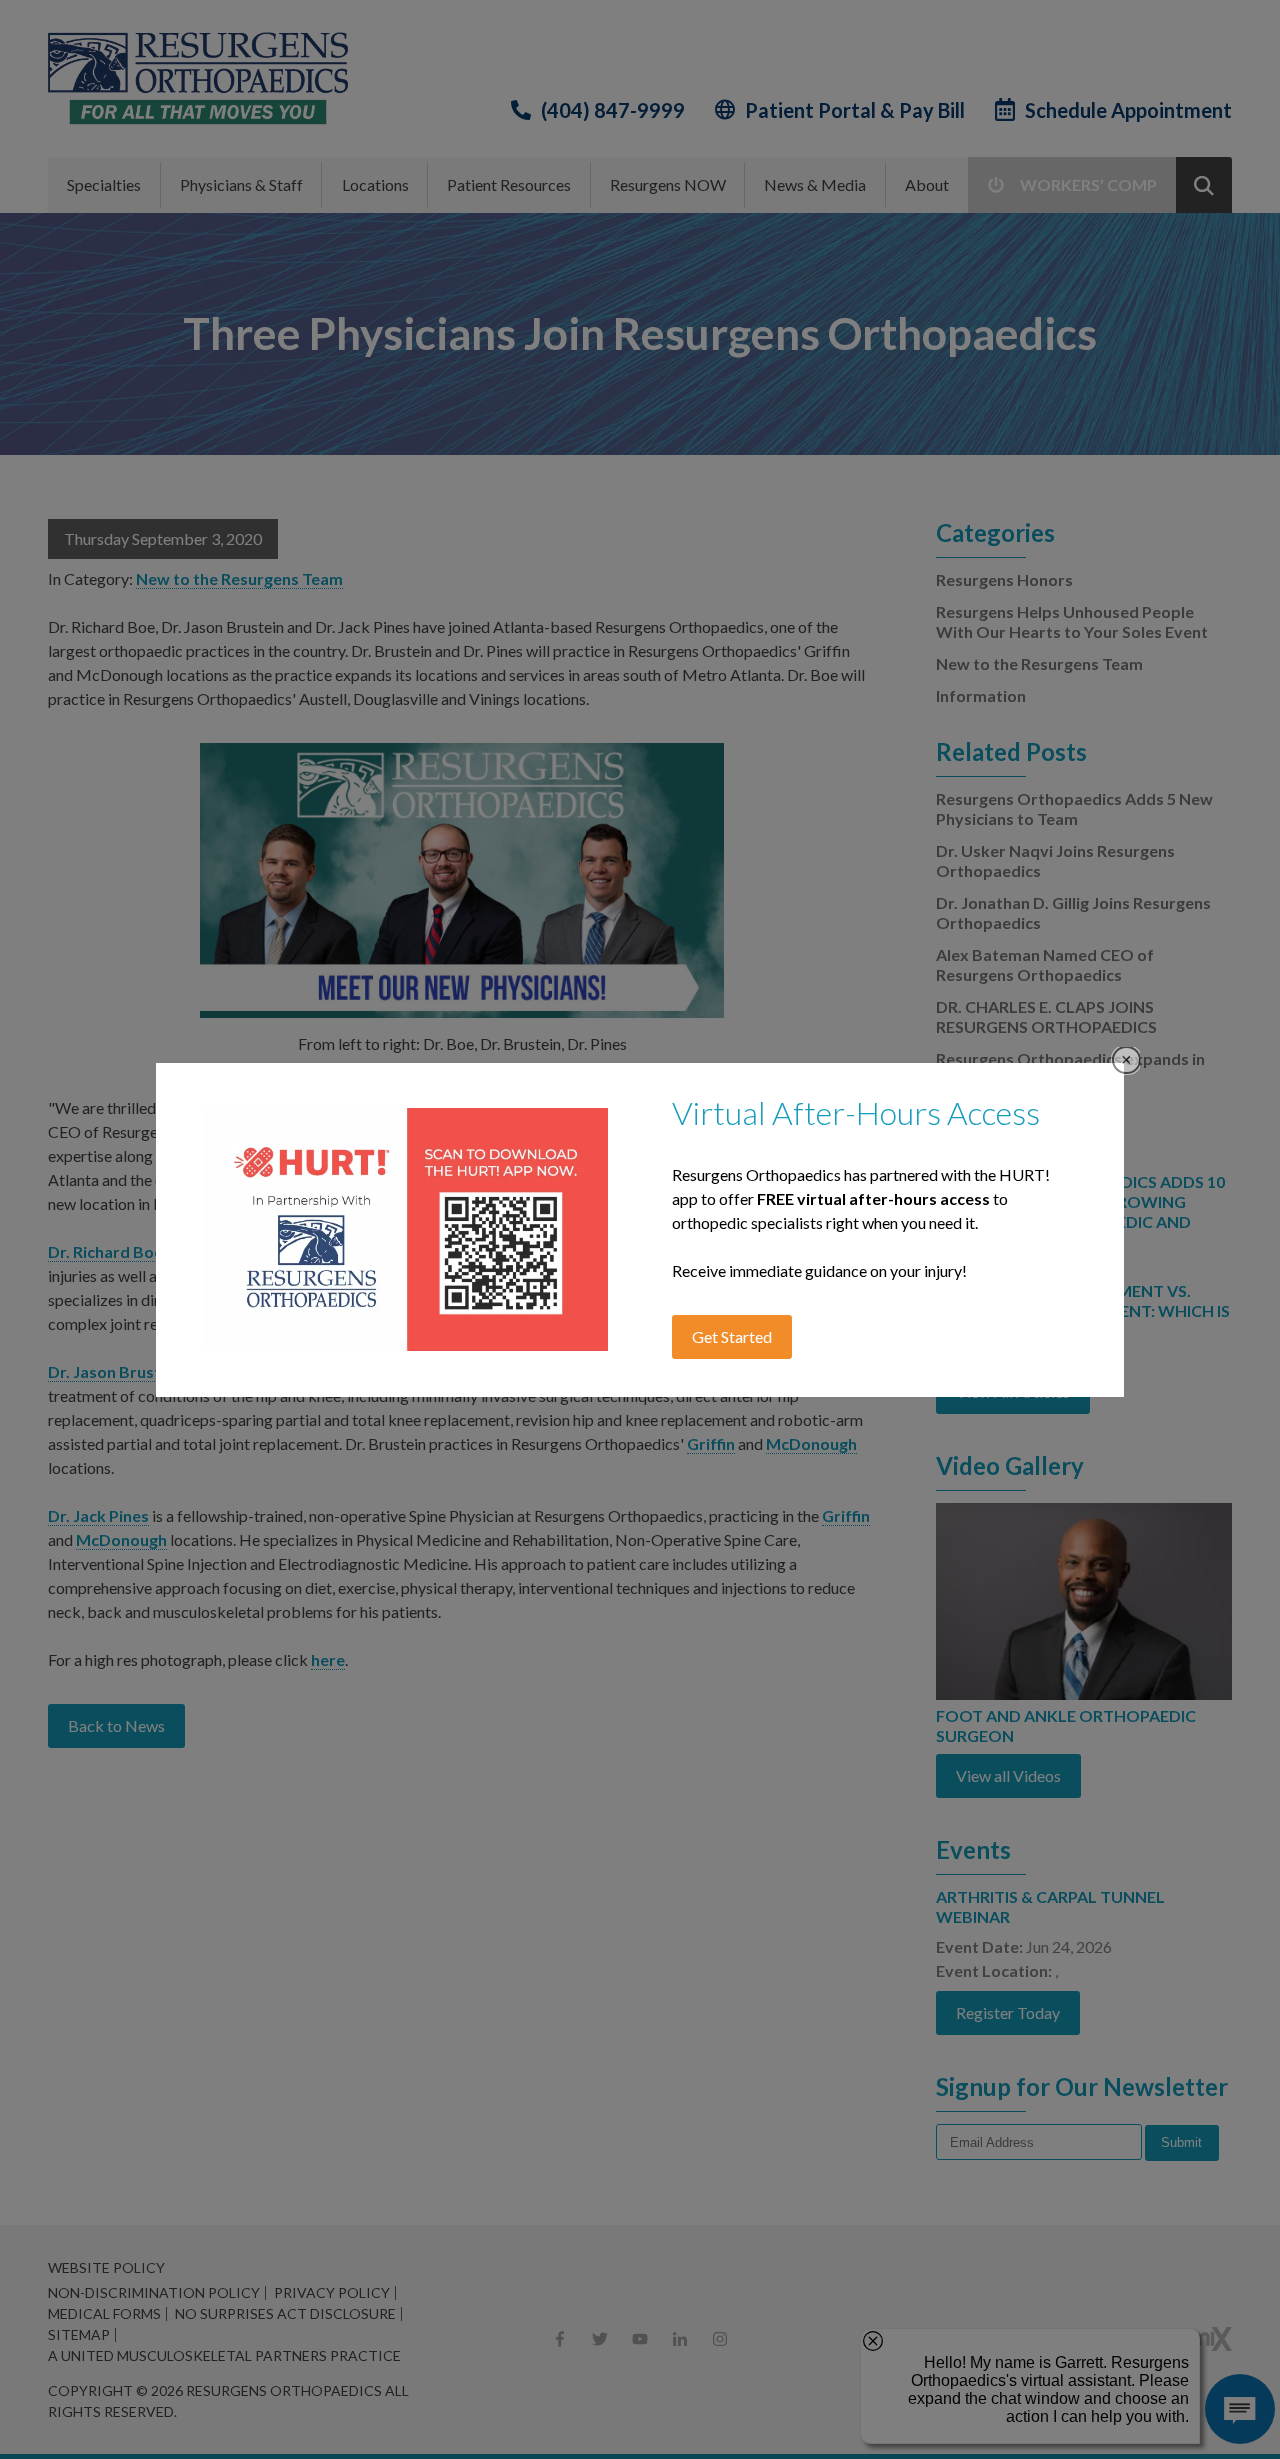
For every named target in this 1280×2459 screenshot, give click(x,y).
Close (1126, 1060)
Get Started (732, 1336)
